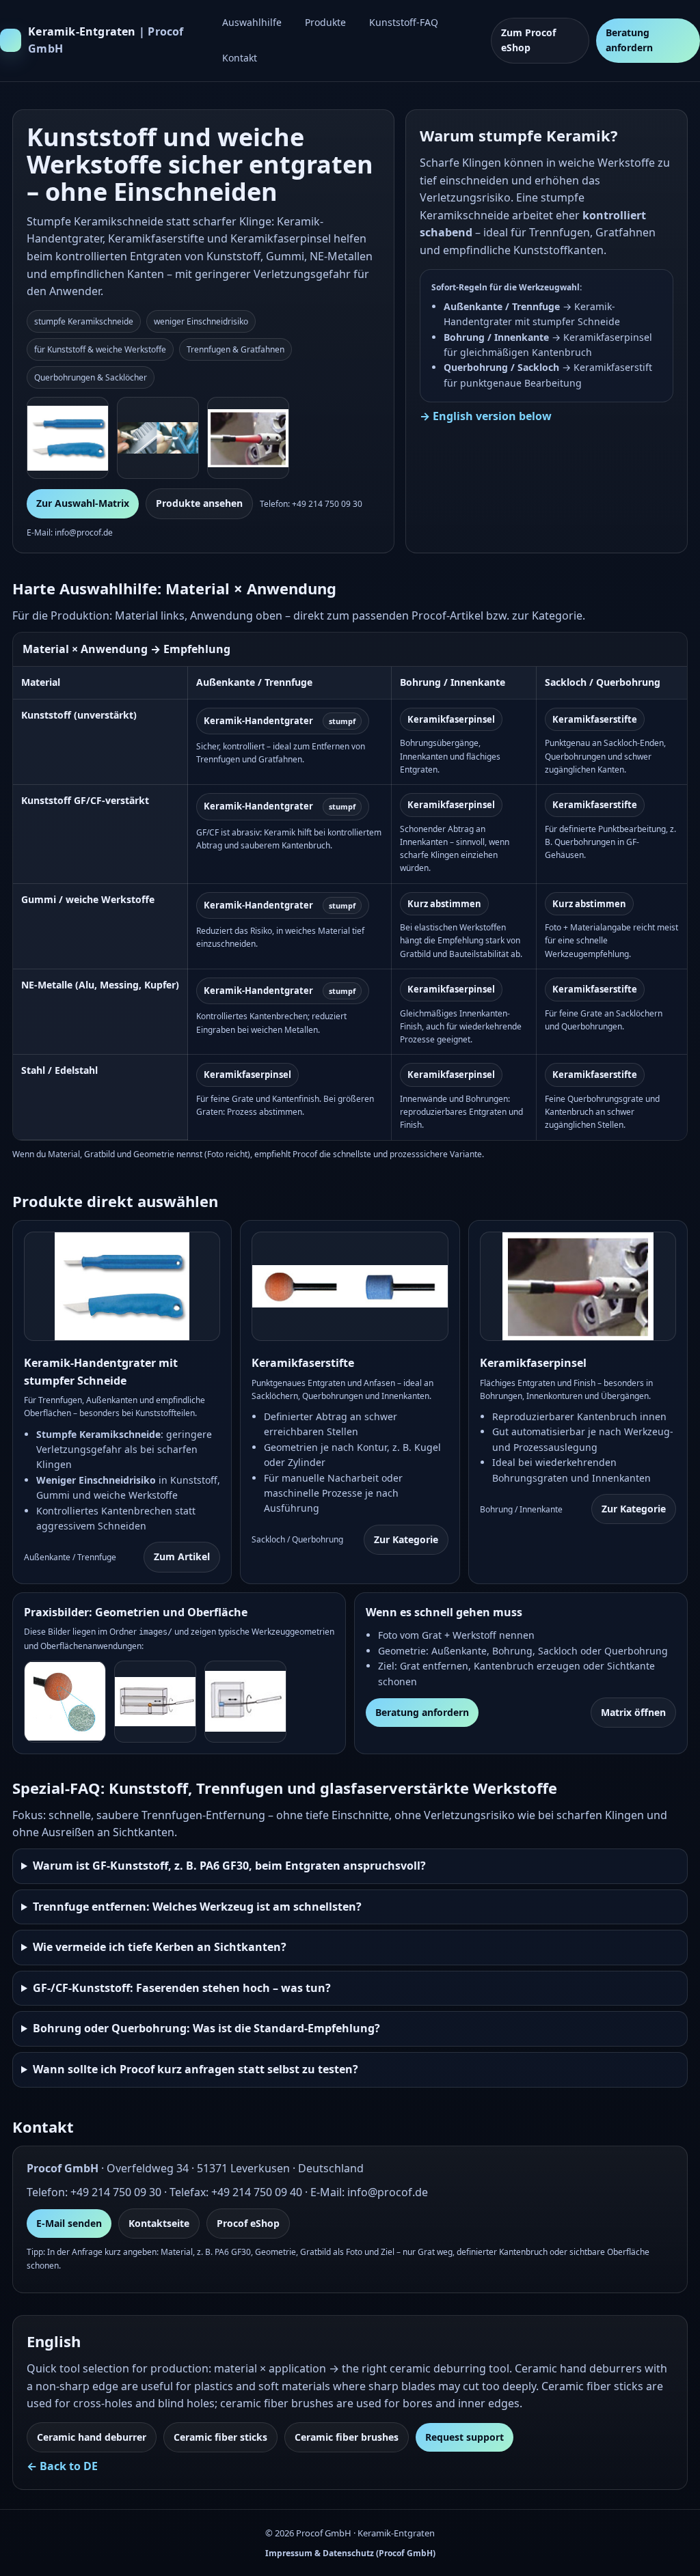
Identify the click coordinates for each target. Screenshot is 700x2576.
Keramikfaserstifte (595, 719)
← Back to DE (62, 2466)
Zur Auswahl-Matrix (83, 503)
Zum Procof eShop (528, 40)
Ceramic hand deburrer (92, 2437)
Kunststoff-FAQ (404, 22)
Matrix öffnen (633, 1712)
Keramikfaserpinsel (451, 719)
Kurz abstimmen (444, 904)
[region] (350, 886)
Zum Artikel (182, 1556)
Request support (465, 2437)
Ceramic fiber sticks (220, 2437)
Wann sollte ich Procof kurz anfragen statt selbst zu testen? (196, 2069)
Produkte (325, 22)
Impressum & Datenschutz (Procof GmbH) (350, 2553)
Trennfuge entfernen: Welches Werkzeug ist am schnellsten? (197, 1907)
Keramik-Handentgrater (280, 721)
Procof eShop (248, 2223)
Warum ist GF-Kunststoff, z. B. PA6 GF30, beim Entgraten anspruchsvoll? (229, 1866)
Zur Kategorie (406, 1539)
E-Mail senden (69, 2223)
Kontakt (240, 58)
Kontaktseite (159, 2223)
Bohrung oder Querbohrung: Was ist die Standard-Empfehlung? (206, 2028)
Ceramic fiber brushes (347, 2437)
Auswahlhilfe (252, 22)
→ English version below (486, 416)
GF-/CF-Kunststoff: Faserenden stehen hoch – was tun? (182, 1988)
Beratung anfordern (629, 40)
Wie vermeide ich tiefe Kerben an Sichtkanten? (160, 1947)
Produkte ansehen (199, 503)
